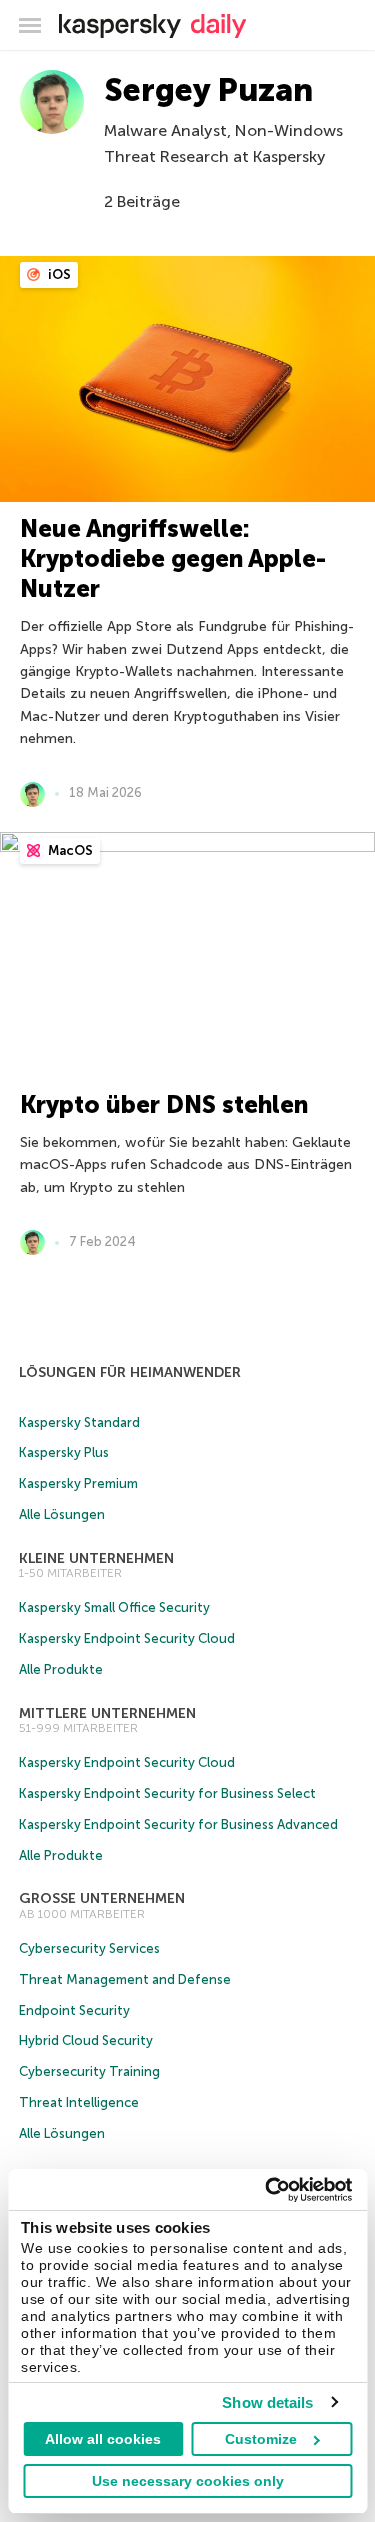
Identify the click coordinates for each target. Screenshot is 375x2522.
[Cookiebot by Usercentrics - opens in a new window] (267, 2190)
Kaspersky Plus (64, 1452)
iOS (58, 274)
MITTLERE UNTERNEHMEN (107, 1713)
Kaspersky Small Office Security (114, 1607)
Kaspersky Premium (78, 1483)
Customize (261, 2439)
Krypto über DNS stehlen (164, 1104)
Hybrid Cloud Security (86, 2040)
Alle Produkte (61, 1669)
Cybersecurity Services (89, 1948)
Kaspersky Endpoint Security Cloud (127, 1638)
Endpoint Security (74, 2010)
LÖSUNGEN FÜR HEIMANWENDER (130, 1372)
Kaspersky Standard (79, 1422)
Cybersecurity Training (89, 2071)
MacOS (69, 850)
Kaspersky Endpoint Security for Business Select (167, 1793)
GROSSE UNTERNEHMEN (102, 1898)
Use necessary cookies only (188, 2481)
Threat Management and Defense (125, 1979)
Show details (267, 2402)
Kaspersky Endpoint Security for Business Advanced (178, 1824)
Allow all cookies (103, 2439)
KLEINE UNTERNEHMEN (96, 1558)
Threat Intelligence (79, 2102)
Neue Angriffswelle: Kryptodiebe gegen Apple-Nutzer (173, 558)
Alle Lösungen (62, 1514)
